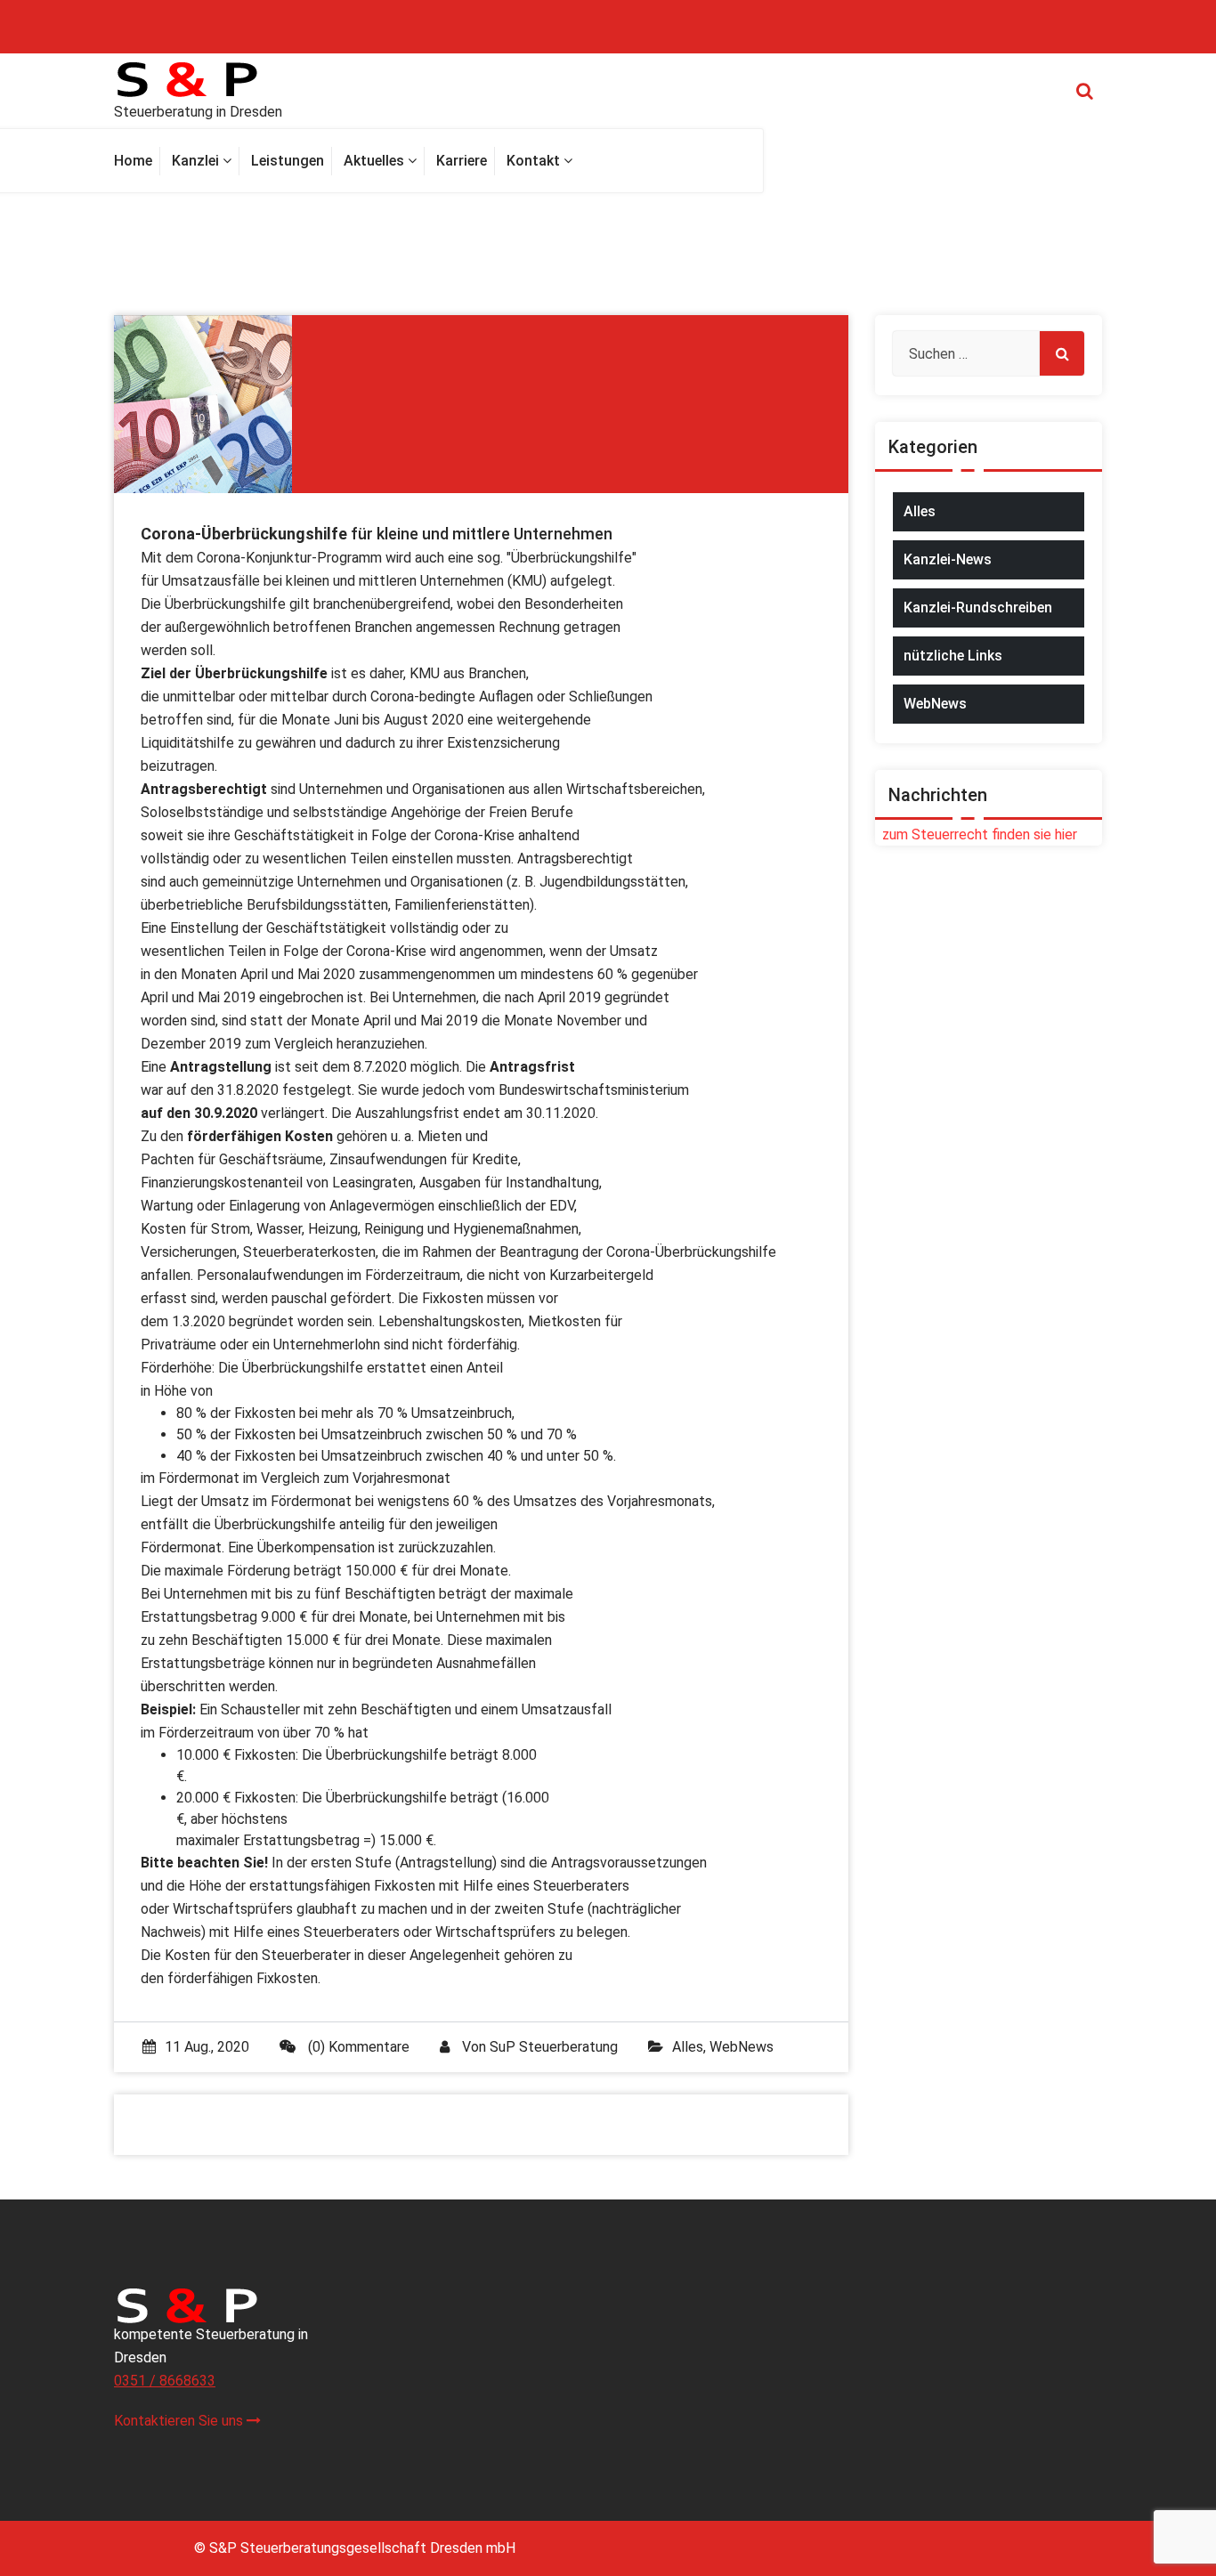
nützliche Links (953, 656)
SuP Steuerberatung (554, 2047)
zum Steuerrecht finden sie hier (976, 834)
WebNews (742, 2047)
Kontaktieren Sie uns (180, 2421)
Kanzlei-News (948, 559)
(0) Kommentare (357, 2047)
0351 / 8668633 (165, 2381)
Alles (688, 2047)
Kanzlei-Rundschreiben (978, 608)
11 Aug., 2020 (207, 2047)
